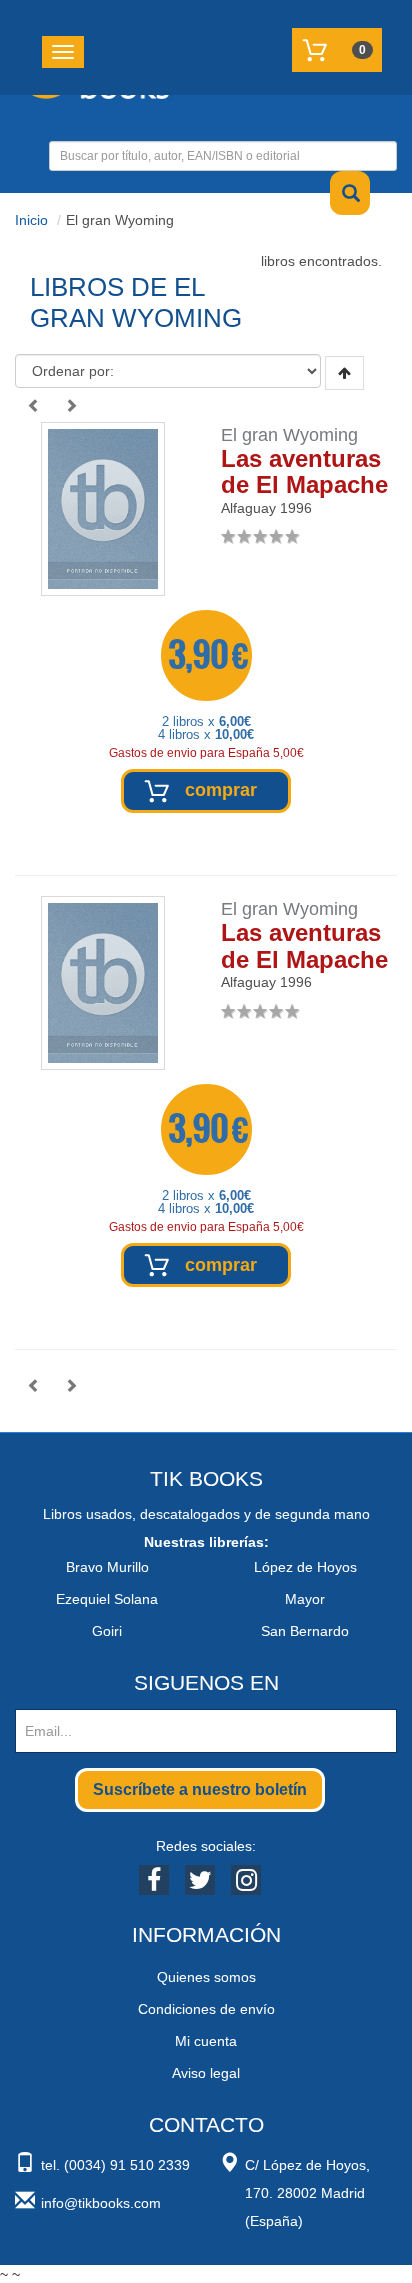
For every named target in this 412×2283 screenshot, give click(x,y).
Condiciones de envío (206, 2009)
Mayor (305, 1599)
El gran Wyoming (289, 435)
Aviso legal (206, 2073)
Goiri (107, 1631)
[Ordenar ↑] (344, 373)
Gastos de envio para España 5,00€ (206, 753)
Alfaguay (248, 508)
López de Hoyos (305, 1567)
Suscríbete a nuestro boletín (200, 1789)
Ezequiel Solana (107, 1599)
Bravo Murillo (107, 1567)
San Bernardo (305, 1631)
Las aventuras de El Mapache (304, 471)
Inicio (31, 220)
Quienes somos (206, 1977)
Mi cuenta (206, 2041)
